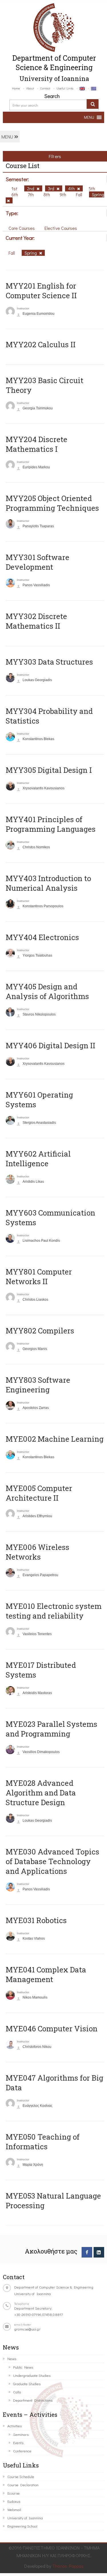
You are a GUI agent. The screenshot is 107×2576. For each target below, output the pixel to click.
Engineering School (22, 2526)
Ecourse (14, 2493)
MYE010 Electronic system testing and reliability (54, 1611)
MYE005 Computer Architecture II (39, 1493)
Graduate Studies (27, 2384)
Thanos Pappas (68, 2566)
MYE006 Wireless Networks (38, 1552)
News (12, 2359)
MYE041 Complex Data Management (46, 1974)
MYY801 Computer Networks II (39, 1276)
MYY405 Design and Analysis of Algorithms (47, 991)
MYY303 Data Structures (49, 662)
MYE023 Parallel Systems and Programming (52, 1729)
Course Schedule (21, 2476)
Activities (15, 2426)
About (30, 88)
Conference (22, 2451)
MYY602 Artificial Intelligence (38, 1159)
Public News (23, 2367)
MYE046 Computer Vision (52, 2028)
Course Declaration (23, 2485)
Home (16, 88)
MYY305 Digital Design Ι (49, 770)
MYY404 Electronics (42, 937)
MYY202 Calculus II (41, 344)
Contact (45, 88)
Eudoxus (14, 2501)
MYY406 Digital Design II (51, 1045)
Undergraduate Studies (32, 2375)
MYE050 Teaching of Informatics (43, 2142)
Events (18, 2443)
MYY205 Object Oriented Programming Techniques (52, 503)
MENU (8, 137)
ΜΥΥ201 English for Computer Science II (41, 291)
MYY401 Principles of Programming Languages (51, 824)
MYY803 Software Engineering (38, 1385)
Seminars (21, 2434)
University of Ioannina (25, 2518)
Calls (17, 2392)
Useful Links (65, 88)
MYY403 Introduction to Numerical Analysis (48, 883)
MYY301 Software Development (38, 562)
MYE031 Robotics (36, 1920)
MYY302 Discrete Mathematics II (36, 621)
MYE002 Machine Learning (55, 1439)
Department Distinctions (33, 2400)
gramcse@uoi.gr (27, 2329)
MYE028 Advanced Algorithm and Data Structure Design (41, 1793)
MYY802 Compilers (40, 1331)
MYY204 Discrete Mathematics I (37, 444)
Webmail (14, 2509)
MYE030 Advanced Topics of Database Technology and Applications (53, 1861)
